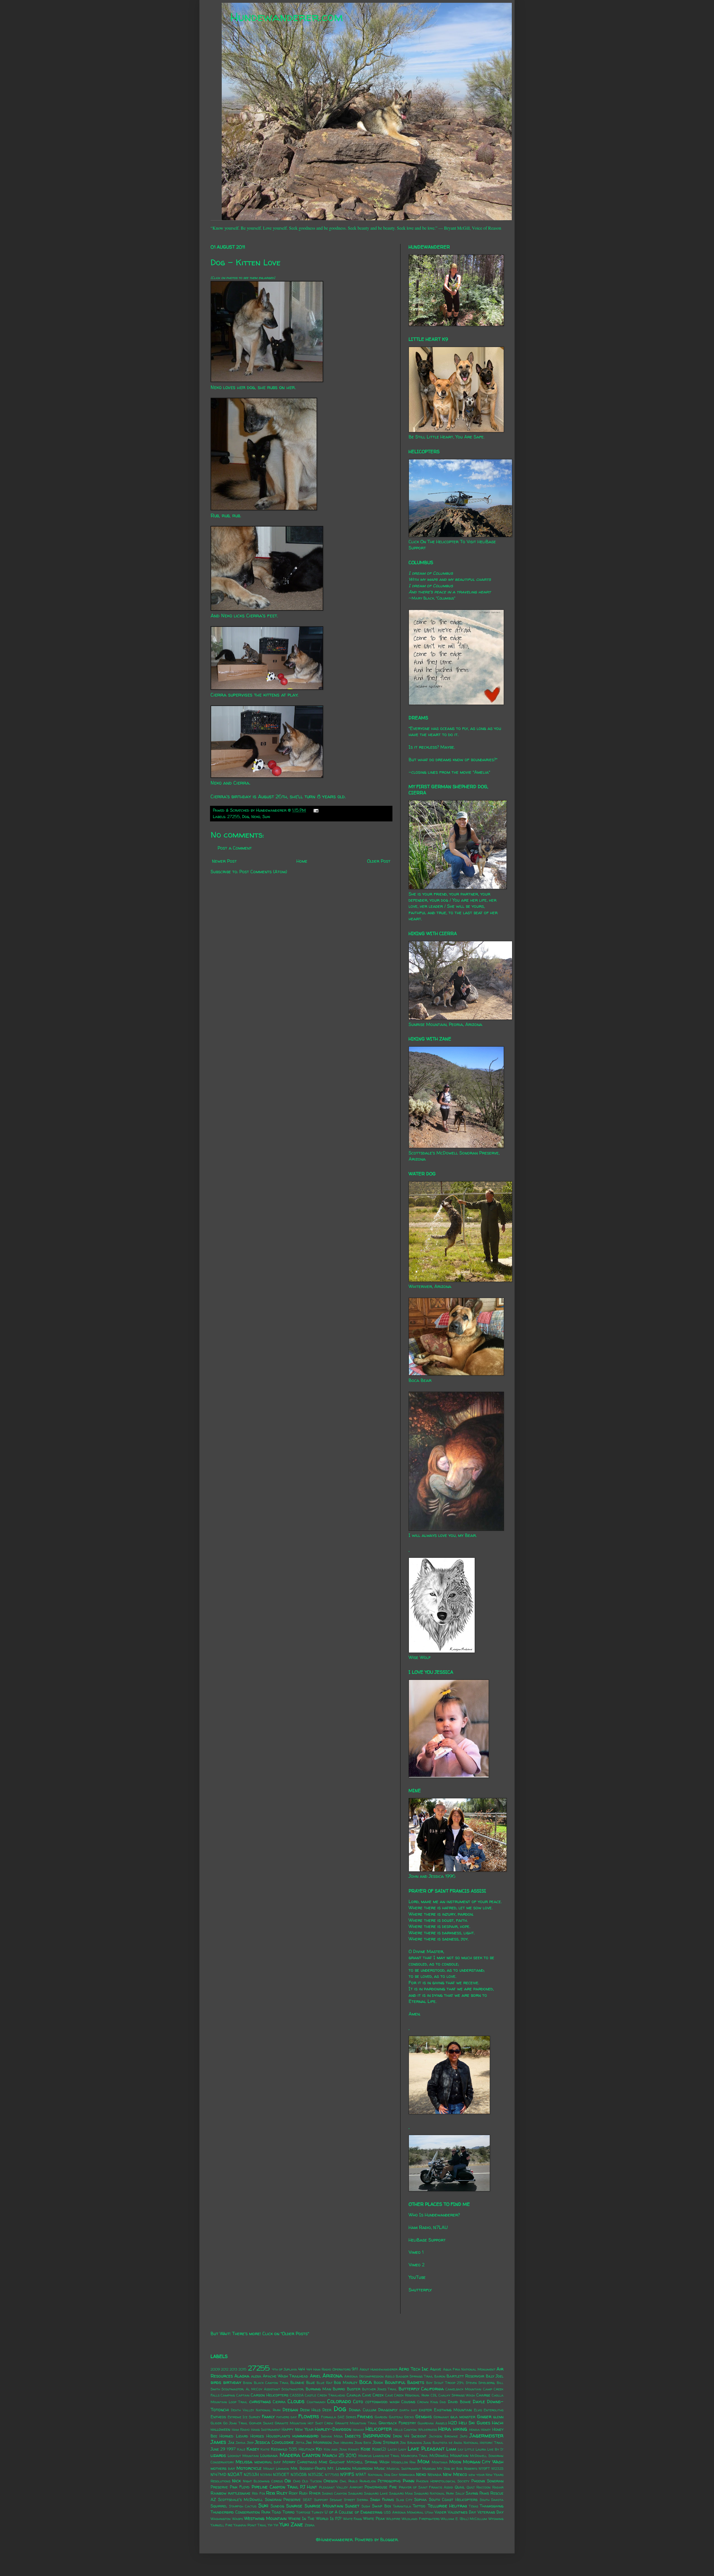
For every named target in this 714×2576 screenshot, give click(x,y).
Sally (460, 2493)
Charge (483, 2395)
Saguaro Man (401, 2493)
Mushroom (362, 2468)
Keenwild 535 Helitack (293, 2449)
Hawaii (358, 2430)
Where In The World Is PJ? (315, 2519)
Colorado (339, 2401)
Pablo (353, 2481)
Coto (358, 2402)
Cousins (408, 2402)
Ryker (315, 2493)
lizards (218, 2455)
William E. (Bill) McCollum (464, 2519)
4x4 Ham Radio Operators (328, 2369)
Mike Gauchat (332, 2462)
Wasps (237, 2519)
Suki (266, 817)
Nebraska (407, 2475)
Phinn (408, 2481)
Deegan (290, 2410)
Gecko (409, 2417)
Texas (473, 2506)
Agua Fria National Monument (469, 2369)
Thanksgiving (492, 2506)
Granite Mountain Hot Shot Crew (304, 2423)
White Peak (374, 2519)
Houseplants (278, 2436)
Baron (440, 2376)
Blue (311, 2383)
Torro (289, 2512)
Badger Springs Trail (414, 2376)
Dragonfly (388, 2410)
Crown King (428, 2402)
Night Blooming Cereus (263, 2481)
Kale (241, 2449)
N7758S (332, 2475)
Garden (381, 2417)
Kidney (354, 2449)
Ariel (315, 2376)
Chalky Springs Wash (457, 2395)
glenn (498, 2417)
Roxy (293, 2493)
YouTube (417, 2277)
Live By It (495, 2449)
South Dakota (492, 2500)
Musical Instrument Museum (411, 2469)
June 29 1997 (223, 2449)
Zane (297, 2524)
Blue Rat (325, 2383)
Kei (319, 2449)
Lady (402, 2449)
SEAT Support (315, 2500)
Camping (228, 2395)
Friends (365, 2417)
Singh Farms (382, 2500)
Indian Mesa (332, 2436)
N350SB (299, 2475)
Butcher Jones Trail (380, 2389)
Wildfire (393, 2519)
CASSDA (297, 2395)
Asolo (390, 2376)
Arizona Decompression (364, 2376)
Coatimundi (316, 2402)
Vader (440, 2512)
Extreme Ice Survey (244, 2417)
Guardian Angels (432, 2423)
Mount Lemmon (276, 2469)
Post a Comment (235, 848)
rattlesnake (239, 2493)
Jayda (241, 2443)
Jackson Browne (443, 2436)
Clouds (296, 2401)
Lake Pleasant (426, 2449)
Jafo (464, 2436)
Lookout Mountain (243, 2456)
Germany (441, 2417)
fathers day (287, 2417)
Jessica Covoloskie (274, 2442)
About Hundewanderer (378, 2369)
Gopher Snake (261, 2423)
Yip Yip (273, 2525)
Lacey (392, 2449)
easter (425, 2410)
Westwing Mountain (265, 2518)
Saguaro (355, 2493)
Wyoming (496, 2519)
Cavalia (354, 2395)
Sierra (362, 2500)
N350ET (281, 2475)
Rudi (303, 2493)
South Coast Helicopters (453, 2500)
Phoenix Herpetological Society (443, 2481)
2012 (225, 2369)
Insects (353, 2436)
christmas (260, 2402)
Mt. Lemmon (339, 2468)
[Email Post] (315, 810)
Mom (423, 2461)
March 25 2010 (339, 2455)
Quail (460, 2487)
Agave (436, 2369)
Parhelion (368, 2481)
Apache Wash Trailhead (286, 2376)
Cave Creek (373, 2395)
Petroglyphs (389, 2481)
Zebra (310, 2525)
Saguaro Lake (376, 2493)
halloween (220, 2429)
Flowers (309, 2416)
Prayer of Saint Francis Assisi (426, 2487)
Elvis (478, 2410)
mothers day (223, 2468)
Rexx (271, 2493)
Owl (343, 2481)
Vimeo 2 (417, 2265)
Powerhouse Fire (381, 2487)
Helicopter (379, 2429)
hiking (460, 2429)
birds (216, 2382)
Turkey (318, 2512)
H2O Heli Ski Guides (469, 2423)
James (218, 2442)
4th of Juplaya (284, 2369)
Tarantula (402, 2506)
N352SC (316, 2475)
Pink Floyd (240, 2487)
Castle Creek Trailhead (325, 2395)
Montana (440, 2462)
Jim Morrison (319, 2442)
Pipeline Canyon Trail (275, 2487)
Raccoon (483, 2487)
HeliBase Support (427, 2240)
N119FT (484, 2469)
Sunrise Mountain (324, 2506)
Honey (486, 2430)
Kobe (366, 2449)
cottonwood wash (382, 2402)
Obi (288, 2481)
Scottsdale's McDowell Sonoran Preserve (260, 2500)
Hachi (498, 2423)
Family (268, 2417)
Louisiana (269, 2456)
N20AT (235, 2474)
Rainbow (219, 2493)
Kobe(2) (379, 2449)
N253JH (251, 2475)
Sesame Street (342, 2500)
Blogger (389, 2539)
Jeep (250, 2443)
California (432, 2389)
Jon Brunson (411, 2443)
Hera (445, 2429)
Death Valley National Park (256, 2410)
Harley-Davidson (333, 2429)
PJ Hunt (309, 2487)
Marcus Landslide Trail (379, 2456)
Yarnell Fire (221, 2525)
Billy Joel (495, 2376)
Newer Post (224, 861)
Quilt (471, 2487)
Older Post (379, 861)
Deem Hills (310, 2410)
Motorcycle (249, 2468)
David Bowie (459, 2402)
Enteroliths (494, 2410)
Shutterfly (420, 2290)
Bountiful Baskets (405, 2382)
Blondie (297, 2383)
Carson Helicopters (269, 2395)
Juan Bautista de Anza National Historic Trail (463, 2443)
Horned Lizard (234, 2436)
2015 (243, 2369)
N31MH (266, 2475)
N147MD (218, 2475)
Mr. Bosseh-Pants (308, 2468)
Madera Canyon (300, 2455)
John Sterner (386, 2442)
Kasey (253, 2449)
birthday (232, 2382)
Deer (327, 2410)
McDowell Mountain (449, 2456)
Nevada (435, 2475)
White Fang (353, 2519)
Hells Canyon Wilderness (415, 2430)
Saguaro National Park (434, 2493)
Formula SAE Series (339, 2417)
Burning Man (318, 2389)
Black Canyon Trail (271, 2383)
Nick (236, 2481)
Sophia (420, 2500)
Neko (256, 817)
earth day (408, 2410)
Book (378, 2383)
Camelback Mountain (463, 2389)
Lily (461, 2449)
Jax (231, 2442)
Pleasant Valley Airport (341, 2487)
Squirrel (219, 2506)
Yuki (284, 2524)
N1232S (497, 2469)
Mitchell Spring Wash (368, 2462)
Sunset (352, 2506)
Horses (257, 2436)
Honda (474, 2430)
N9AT (361, 2475)
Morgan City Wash (483, 2462)
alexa (256, 2376)
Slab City (404, 2500)
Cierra (279, 2402)
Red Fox (258, 2493)
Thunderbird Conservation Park (240, 2512)
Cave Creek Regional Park (407, 2395)
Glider (216, 2423)
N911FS (347, 2474)
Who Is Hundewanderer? (434, 2215)
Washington (221, 2519)
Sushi (366, 2506)
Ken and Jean (335, 2449)
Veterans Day (490, 2512)
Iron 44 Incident (410, 2436)
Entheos (218, 2417)
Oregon (331, 2481)
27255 (234, 817)
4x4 (301, 2369)
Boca (366, 2382)
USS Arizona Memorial (404, 2512)
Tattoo (419, 2506)
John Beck (363, 2443)
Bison (248, 2383)
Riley (282, 2493)
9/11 (355, 2369)
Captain (243, 2395)
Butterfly (409, 2389)
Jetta (300, 2443)
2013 (233, 2369)
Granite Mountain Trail (356, 2423)
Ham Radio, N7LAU (428, 2227)
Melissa (244, 2462)
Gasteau (396, 2417)
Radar (498, 2487)
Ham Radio (241, 2430)
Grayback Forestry (397, 2423)
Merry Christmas (300, 2462)
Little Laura (475, 2449)
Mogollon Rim (404, 2462)
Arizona (332, 2376)
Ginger (484, 2417)
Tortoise (303, 2512)
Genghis (424, 2417)
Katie (265, 2449)
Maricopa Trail (415, 2456)
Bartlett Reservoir (465, 2376)
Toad (276, 2512)
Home (302, 861)
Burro (339, 2389)
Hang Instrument (266, 2430)
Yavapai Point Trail (250, 2525)
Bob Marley (346, 2383)
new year (477, 2475)
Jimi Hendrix (343, 2443)
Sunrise (294, 2506)
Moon (455, 2462)
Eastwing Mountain (453, 2410)
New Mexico (455, 2474)
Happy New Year (297, 2429)
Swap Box (382, 2506)
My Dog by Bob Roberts (457, 2469)
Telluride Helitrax (447, 2506)
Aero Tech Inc (413, 2369)
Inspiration (377, 2436)
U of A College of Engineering (354, 2512)
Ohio (297, 2481)
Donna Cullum (362, 2410)
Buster (354, 2389)
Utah (429, 2512)
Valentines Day (462, 2512)
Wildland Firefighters (421, 2519)
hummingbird (305, 2436)
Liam (451, 2449)
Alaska (242, 2376)
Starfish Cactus (243, 2506)
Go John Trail (235, 2423)
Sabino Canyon (334, 2493)
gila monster (463, 2417)
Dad (443, 2402)
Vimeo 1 (416, 2252)
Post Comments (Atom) (263, 872)
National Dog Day (383, 2475)
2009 (215, 2369)
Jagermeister (486, 2436)
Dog (246, 817)
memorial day (268, 2462)
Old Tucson (312, 2481)
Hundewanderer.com (287, 17)
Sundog (277, 2506)
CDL (434, 2395)
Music (380, 2468)
